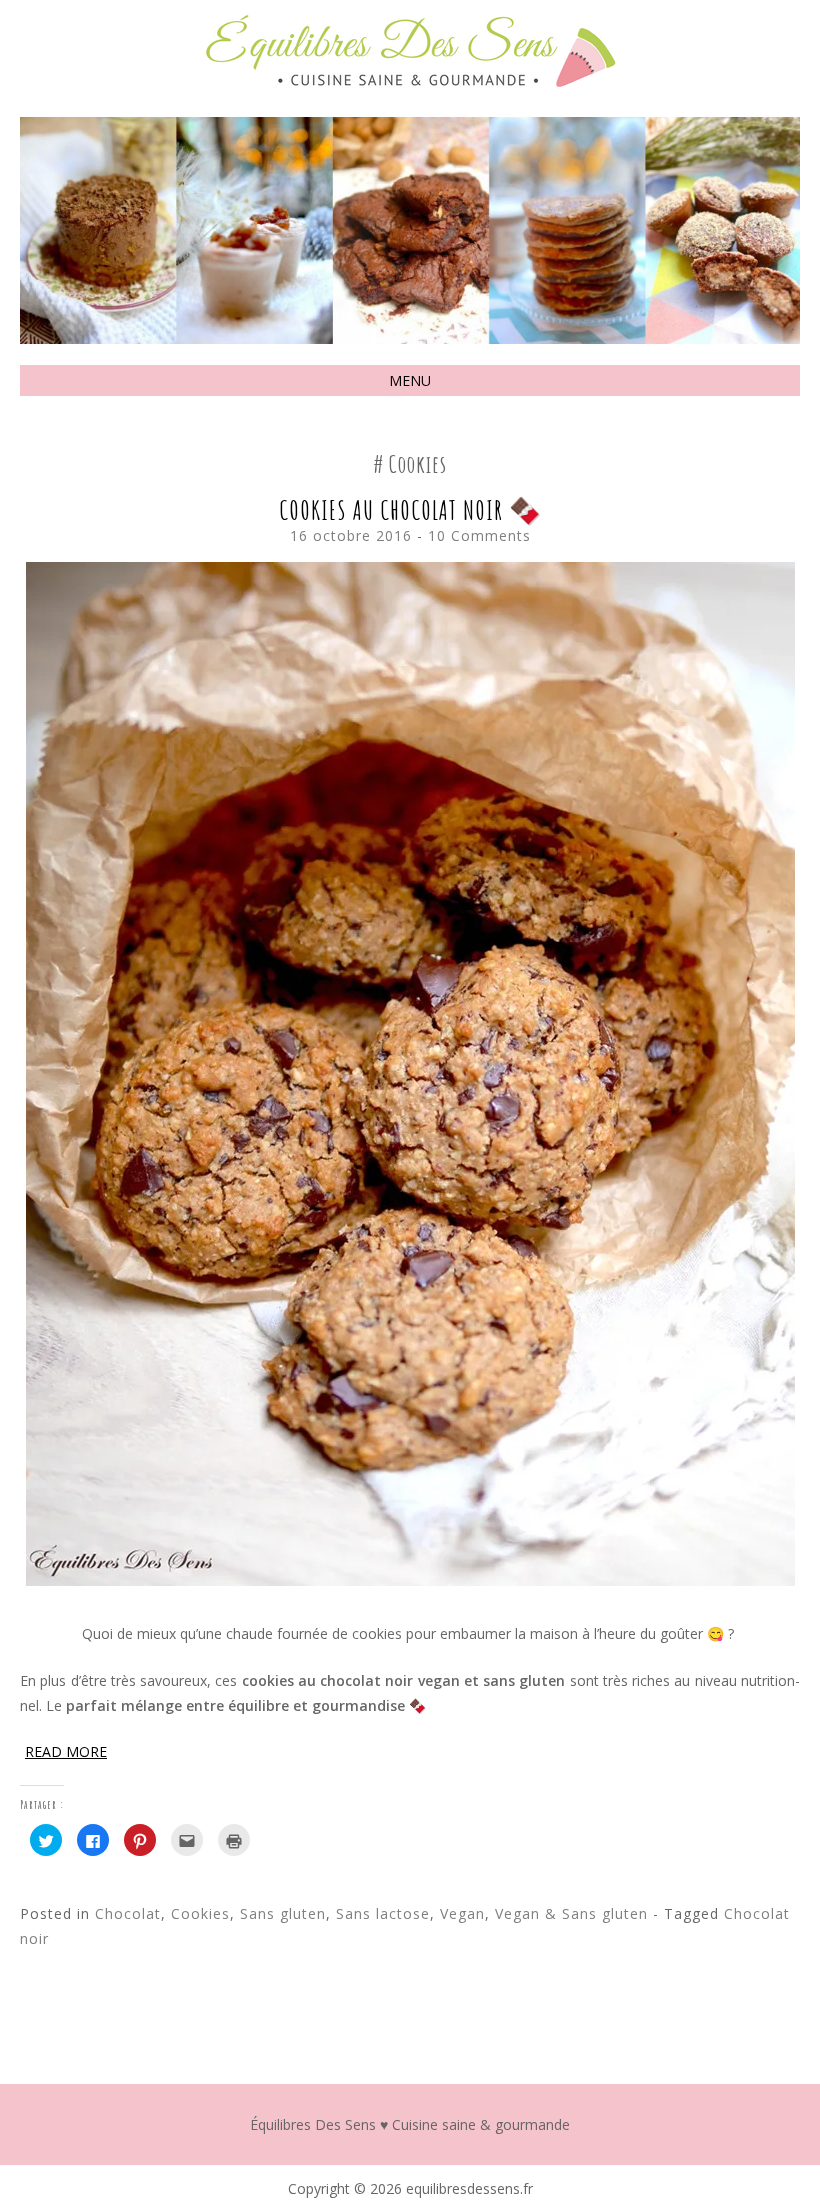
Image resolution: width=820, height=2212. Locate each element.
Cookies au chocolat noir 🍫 (410, 510)
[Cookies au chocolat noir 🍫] (410, 1580)
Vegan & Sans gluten (571, 1913)
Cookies (200, 1913)
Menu (410, 380)
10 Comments (479, 535)
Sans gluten (283, 1913)
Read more (66, 1751)
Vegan (462, 1913)
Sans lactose (383, 1913)
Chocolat (128, 1913)
